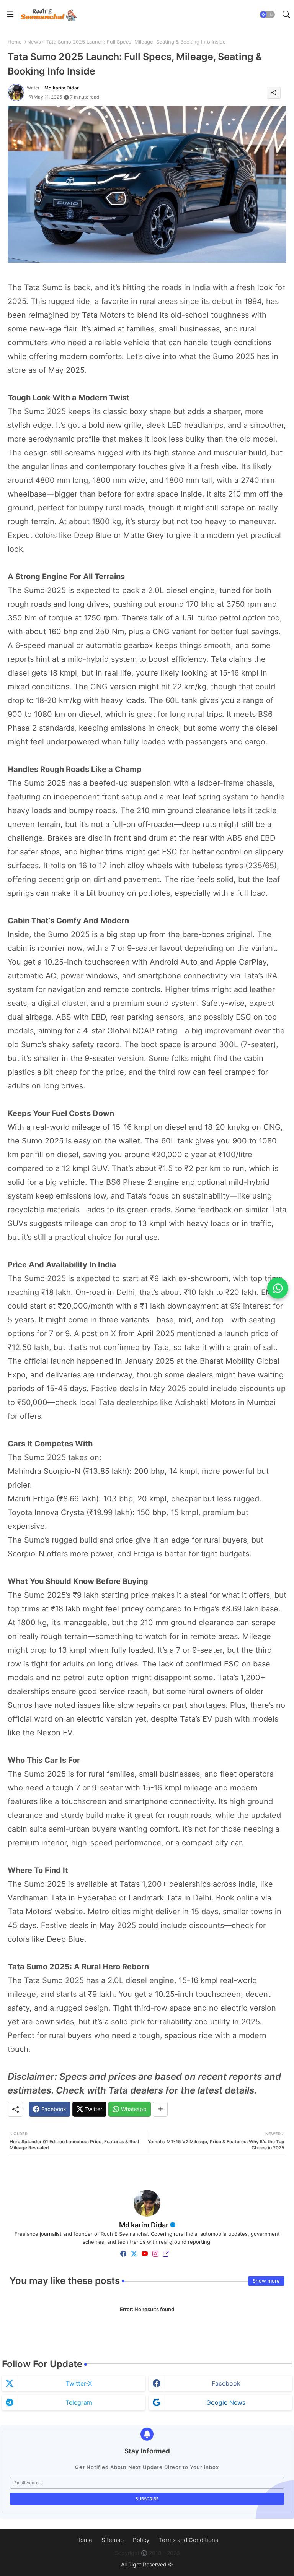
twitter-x (79, 2383)
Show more (266, 2281)
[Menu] (10, 15)
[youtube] (145, 2254)
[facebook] (123, 2254)
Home (15, 42)
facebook (226, 2383)
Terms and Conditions (188, 2540)
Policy (141, 2540)
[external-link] (166, 2254)
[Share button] (160, 2109)
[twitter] (134, 2254)
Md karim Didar (144, 2225)
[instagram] (155, 2254)
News (34, 42)
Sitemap (113, 2540)
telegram (79, 2402)
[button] (267, 15)
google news (226, 2402)
